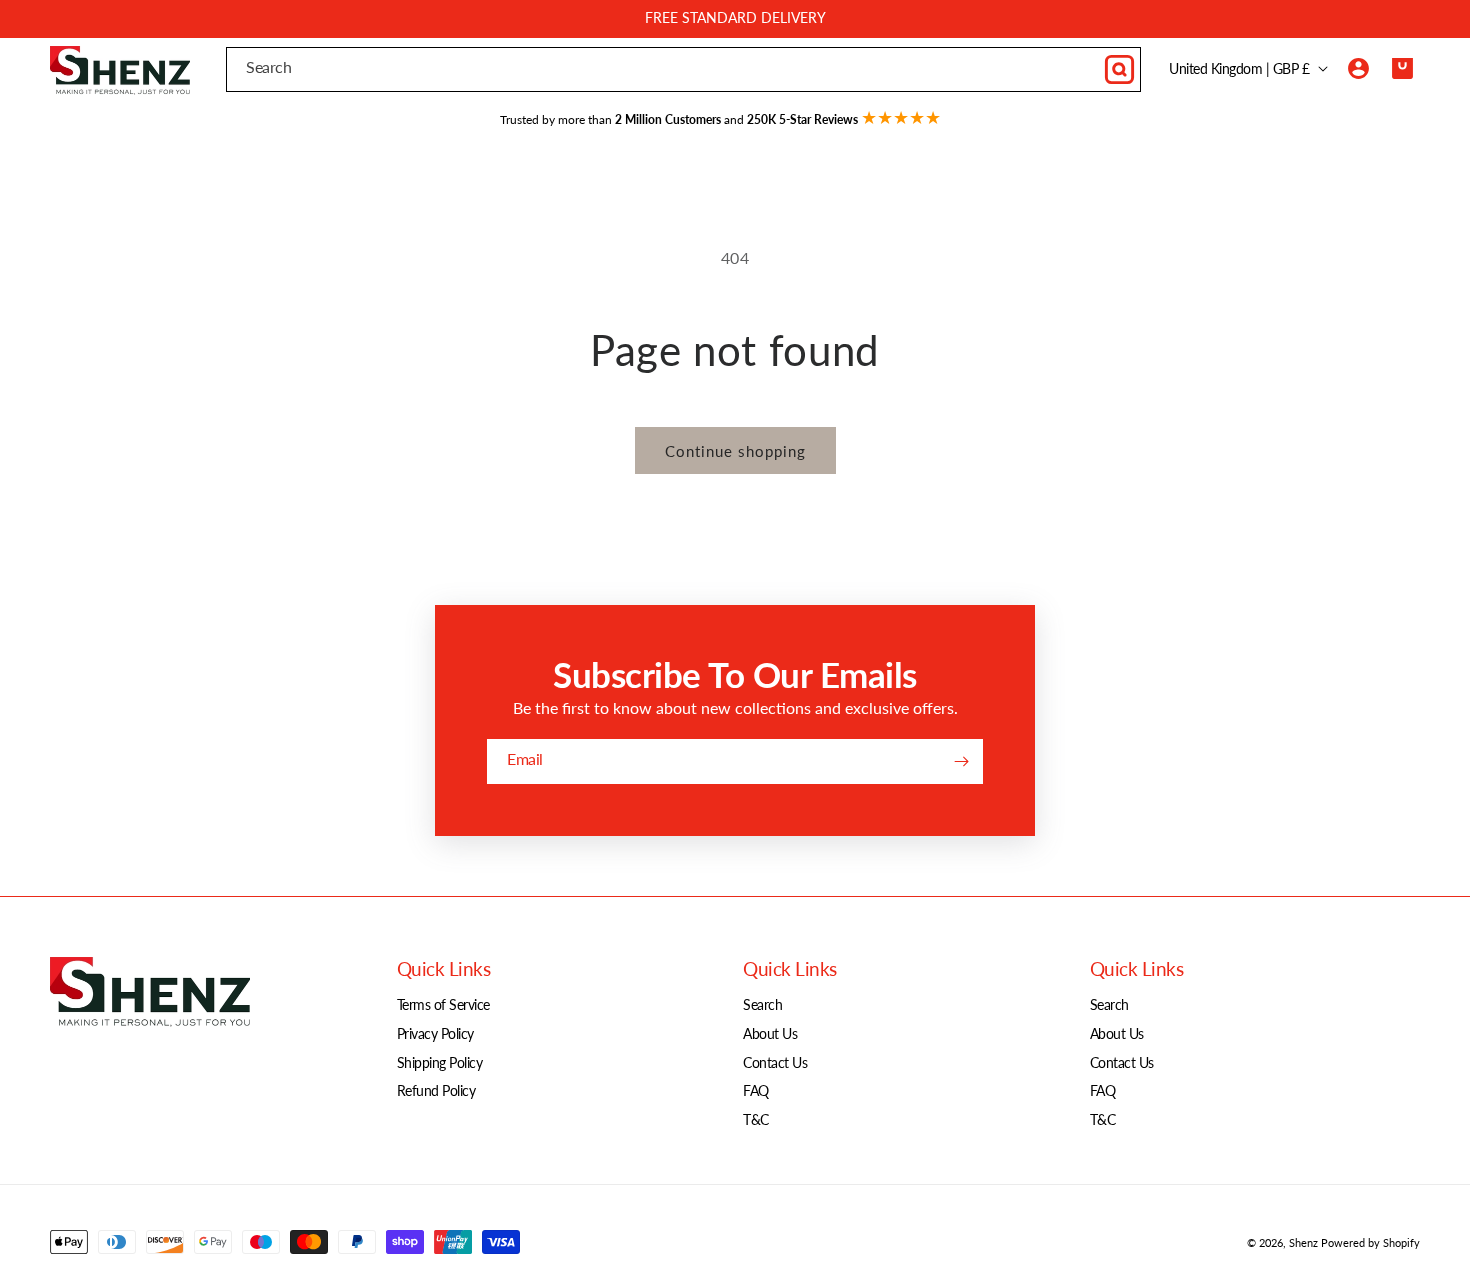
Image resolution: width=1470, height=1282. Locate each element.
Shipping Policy (440, 1062)
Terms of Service (443, 1004)
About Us (770, 1033)
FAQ (756, 1090)
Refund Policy (436, 1090)
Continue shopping (735, 451)
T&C (756, 1119)
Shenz (1303, 1242)
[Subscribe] (961, 761)
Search (762, 1004)
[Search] (1119, 69)
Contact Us (775, 1062)
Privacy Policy (435, 1033)
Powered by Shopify (1370, 1242)
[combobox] (683, 69)
